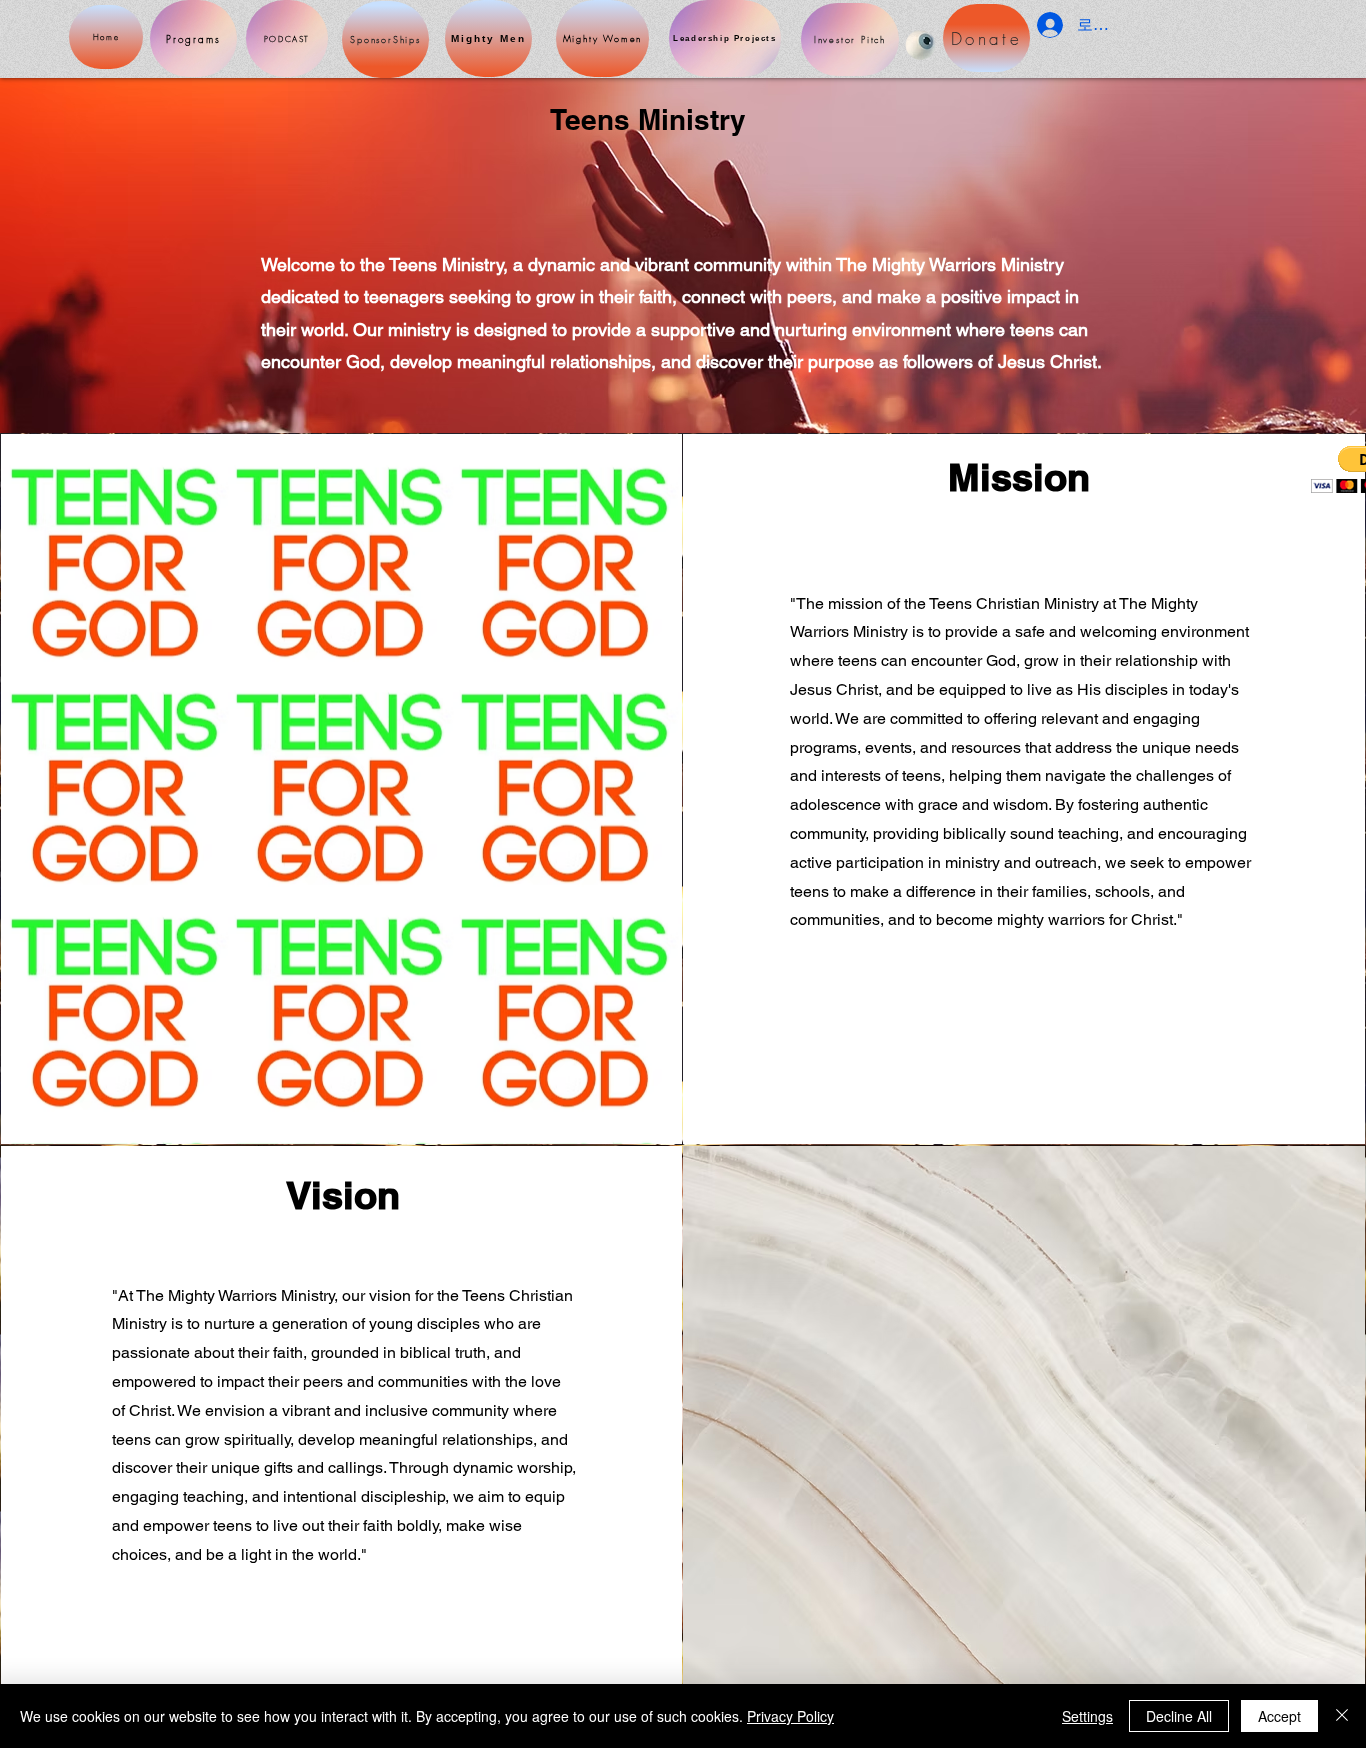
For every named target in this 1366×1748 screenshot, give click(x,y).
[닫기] (1342, 1716)
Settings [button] (1087, 1716)
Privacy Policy (790, 1716)
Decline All (1179, 1716)
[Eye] (920, 45)
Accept (1279, 1716)
